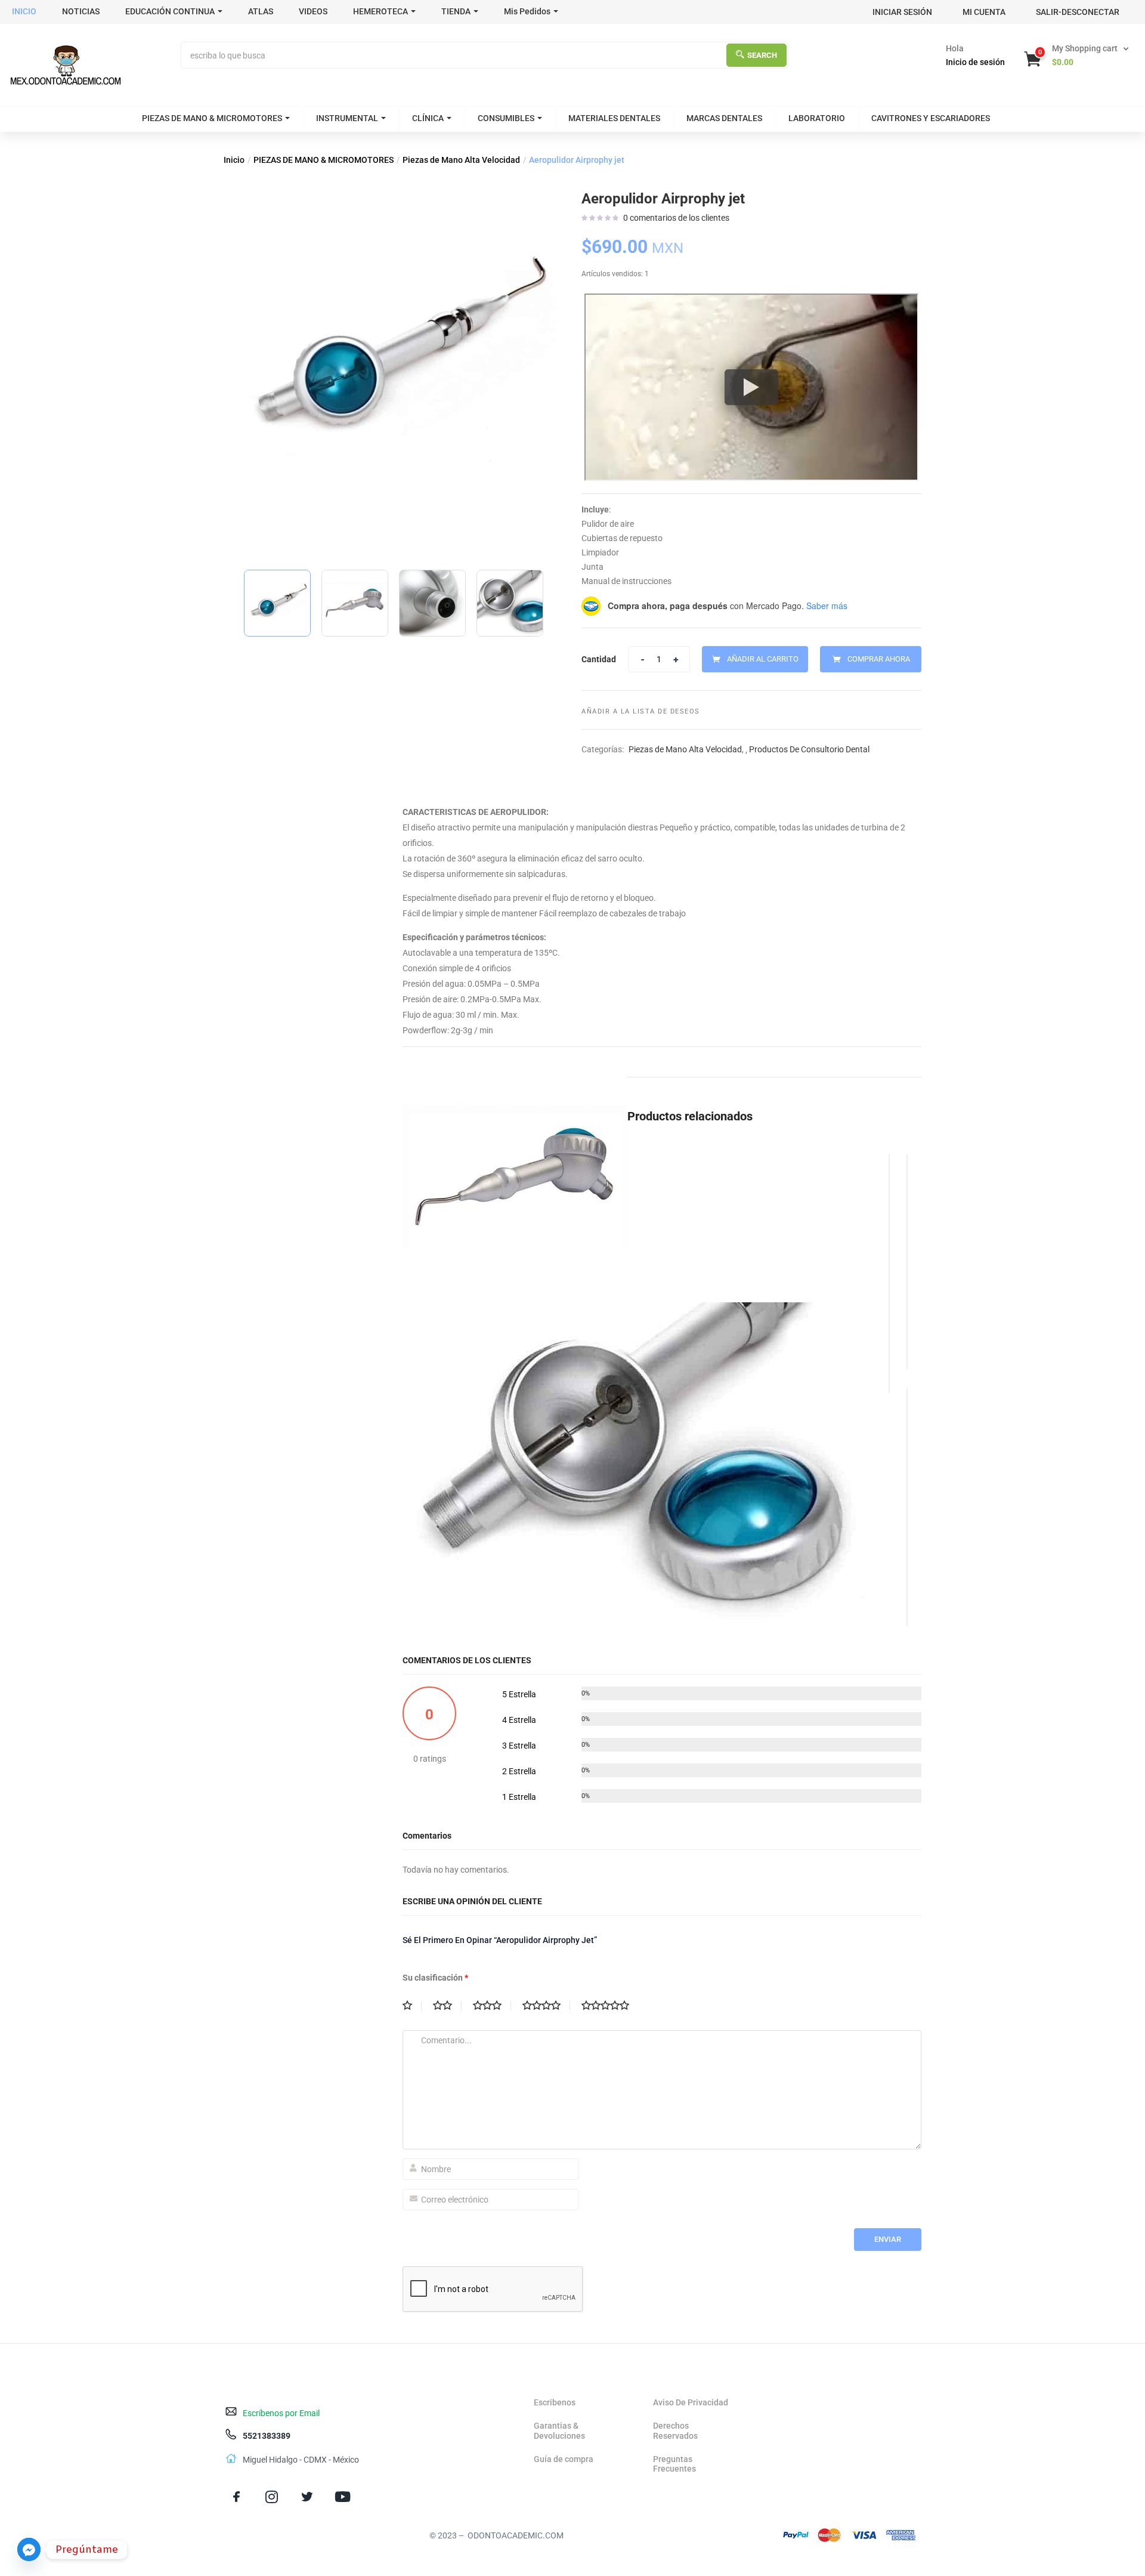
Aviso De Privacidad (691, 2402)
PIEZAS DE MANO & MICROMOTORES (212, 118)
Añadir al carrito (763, 659)
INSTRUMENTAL (347, 118)
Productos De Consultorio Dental (809, 749)
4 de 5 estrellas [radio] (546, 2006)
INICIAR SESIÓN (902, 12)
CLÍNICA (428, 118)
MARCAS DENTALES (724, 118)
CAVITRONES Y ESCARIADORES (931, 118)
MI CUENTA (984, 12)
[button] (1078, 55)
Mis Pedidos (527, 11)
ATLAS (261, 11)
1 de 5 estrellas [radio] (412, 2006)
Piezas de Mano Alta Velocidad (461, 160)
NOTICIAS (81, 11)
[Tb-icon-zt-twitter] (307, 2496)
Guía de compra (564, 2459)
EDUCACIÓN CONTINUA (170, 11)
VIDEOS (313, 11)
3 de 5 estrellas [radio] (492, 2006)
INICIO (24, 11)
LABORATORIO (817, 118)
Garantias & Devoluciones (559, 2431)
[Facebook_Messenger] (29, 2549)
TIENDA (456, 11)
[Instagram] (272, 2496)
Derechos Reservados (675, 2431)
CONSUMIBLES (506, 118)
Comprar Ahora (879, 659)
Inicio (234, 160)
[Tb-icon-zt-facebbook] (236, 2496)
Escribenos (555, 2402)
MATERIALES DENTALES (614, 118)
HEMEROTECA (380, 11)
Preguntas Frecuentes (674, 2464)
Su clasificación (435, 1978)
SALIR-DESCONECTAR (1078, 12)
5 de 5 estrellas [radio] (610, 2006)
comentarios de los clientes (676, 218)
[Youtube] (343, 2496)
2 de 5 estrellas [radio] (447, 2006)
